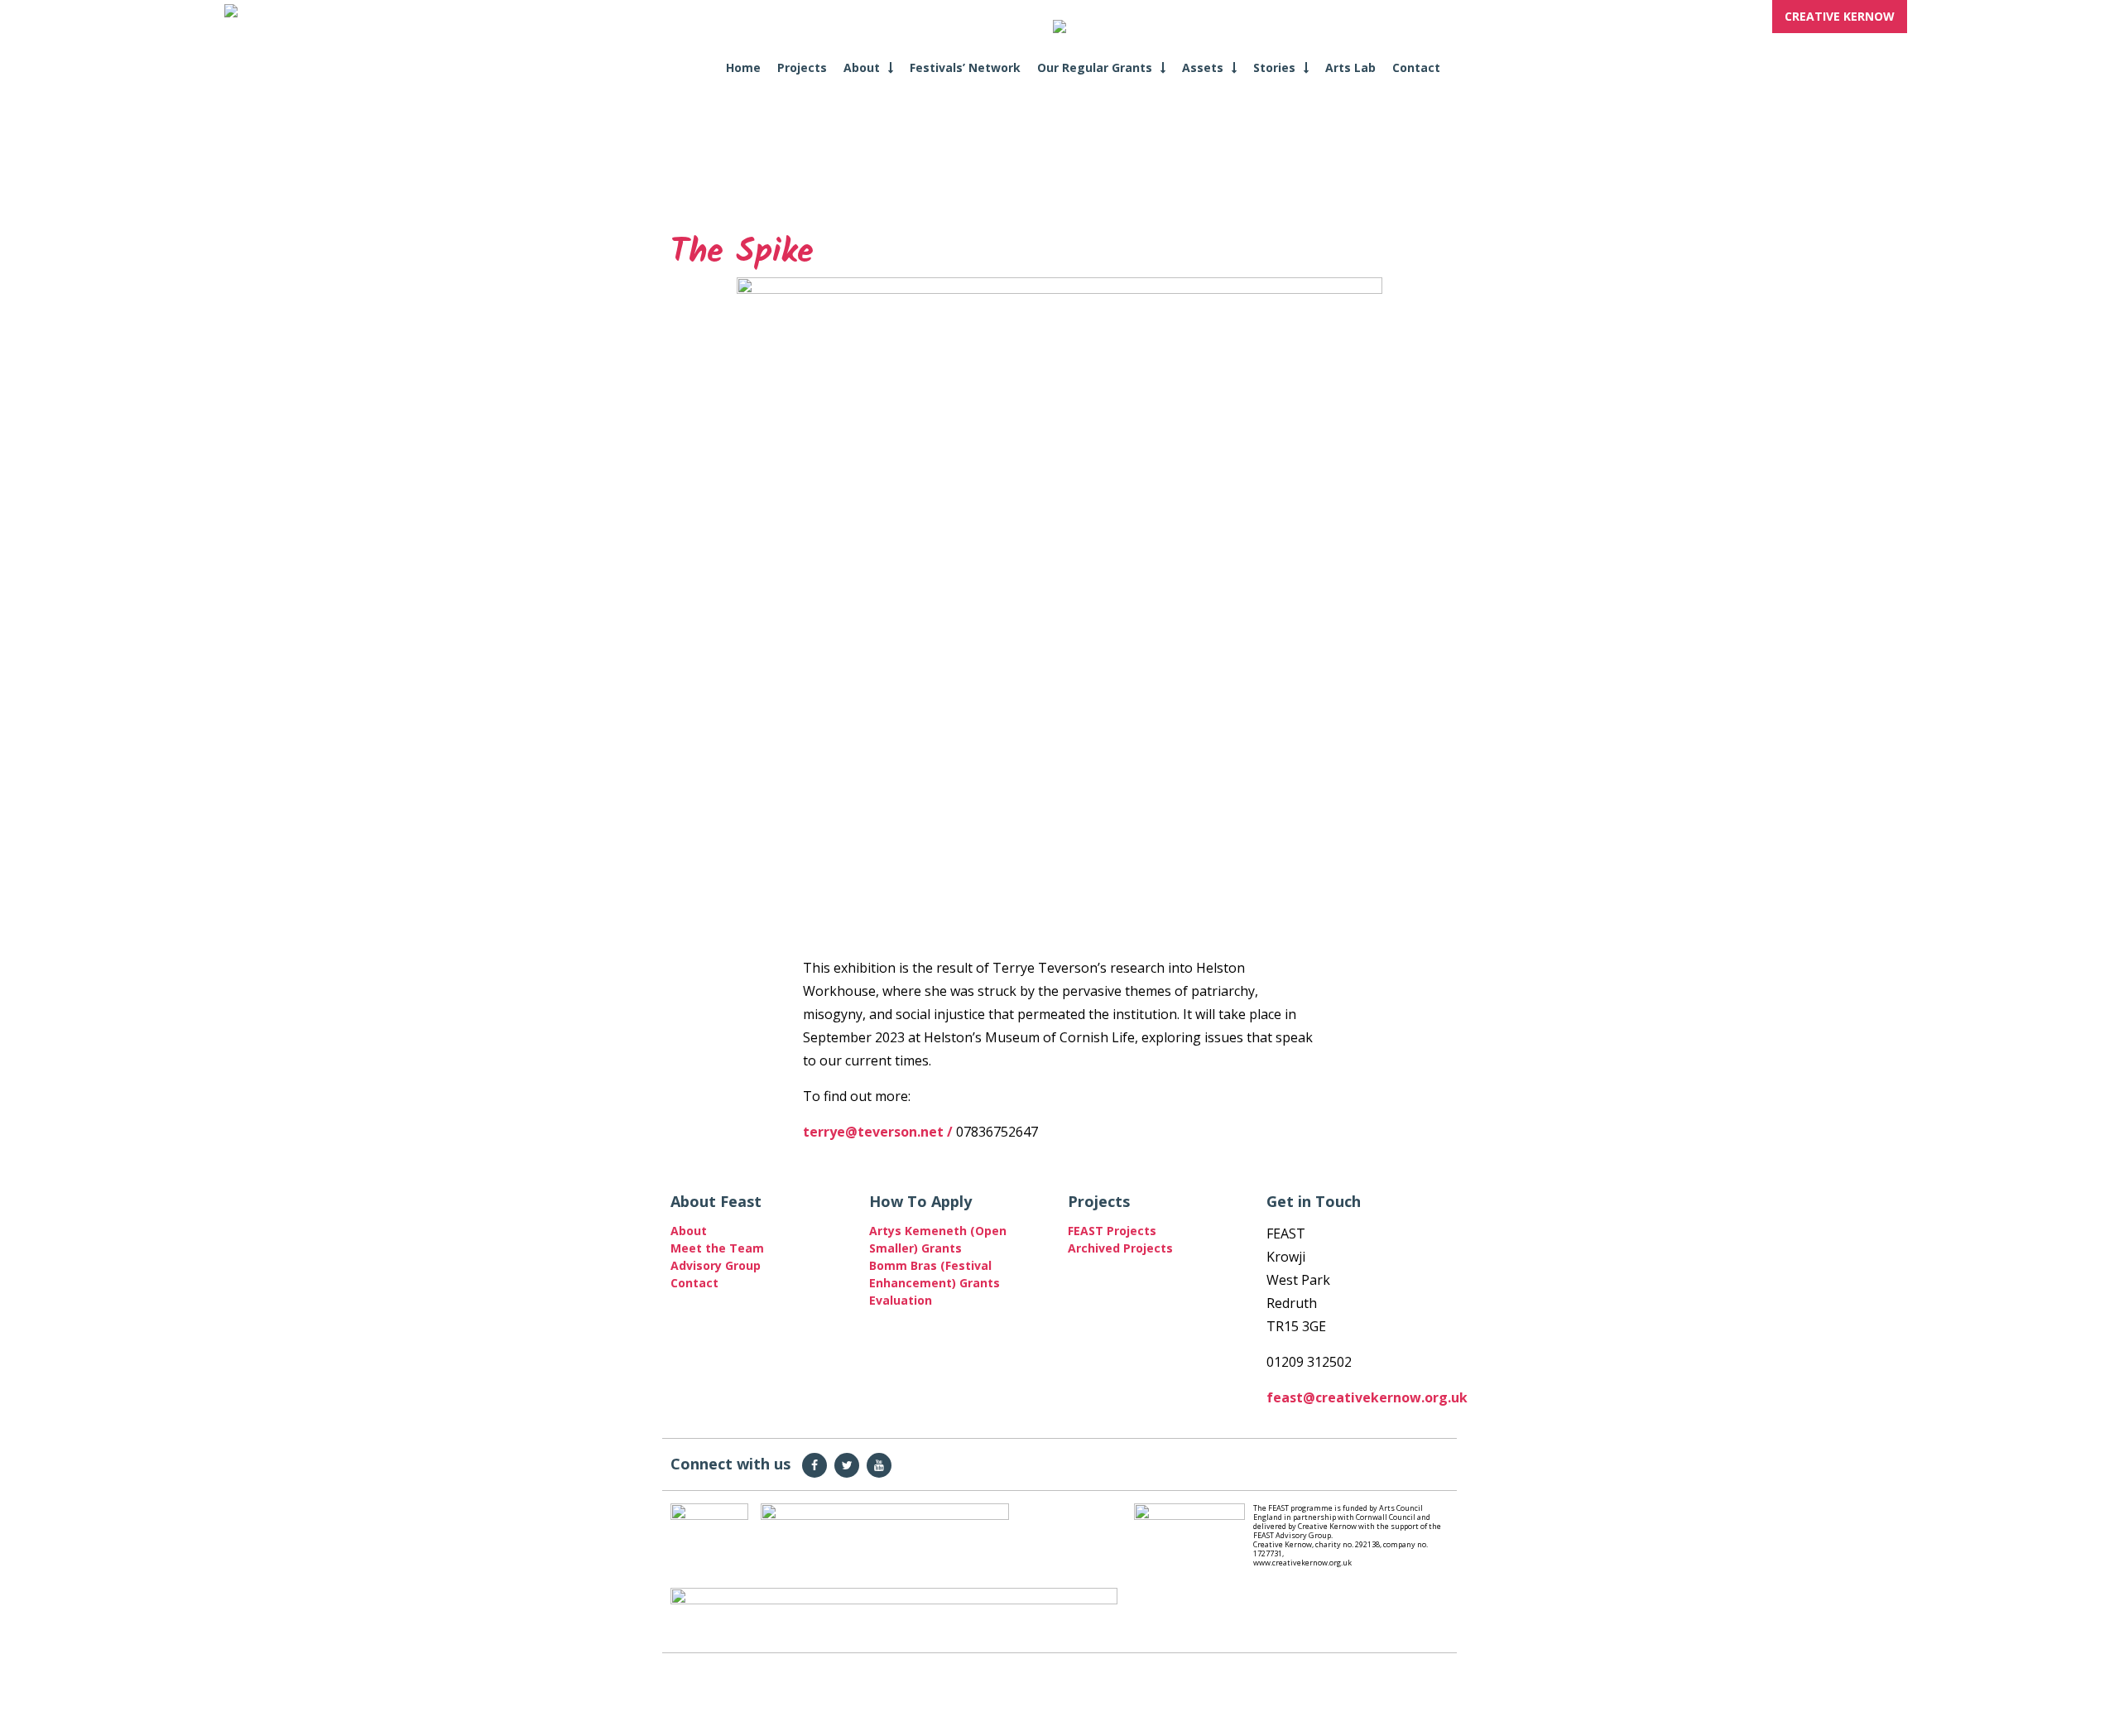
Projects (802, 67)
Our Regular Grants (1095, 67)
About (862, 67)
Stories (1274, 67)
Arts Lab (1350, 67)
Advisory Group (716, 1265)
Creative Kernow (1840, 16)
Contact (1416, 67)
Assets (1203, 67)
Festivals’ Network (965, 67)
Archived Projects (1120, 1248)
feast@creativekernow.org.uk (1367, 1397)
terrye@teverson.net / (879, 1132)
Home (743, 67)
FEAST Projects (1112, 1231)
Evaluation (901, 1300)
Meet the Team (717, 1248)
